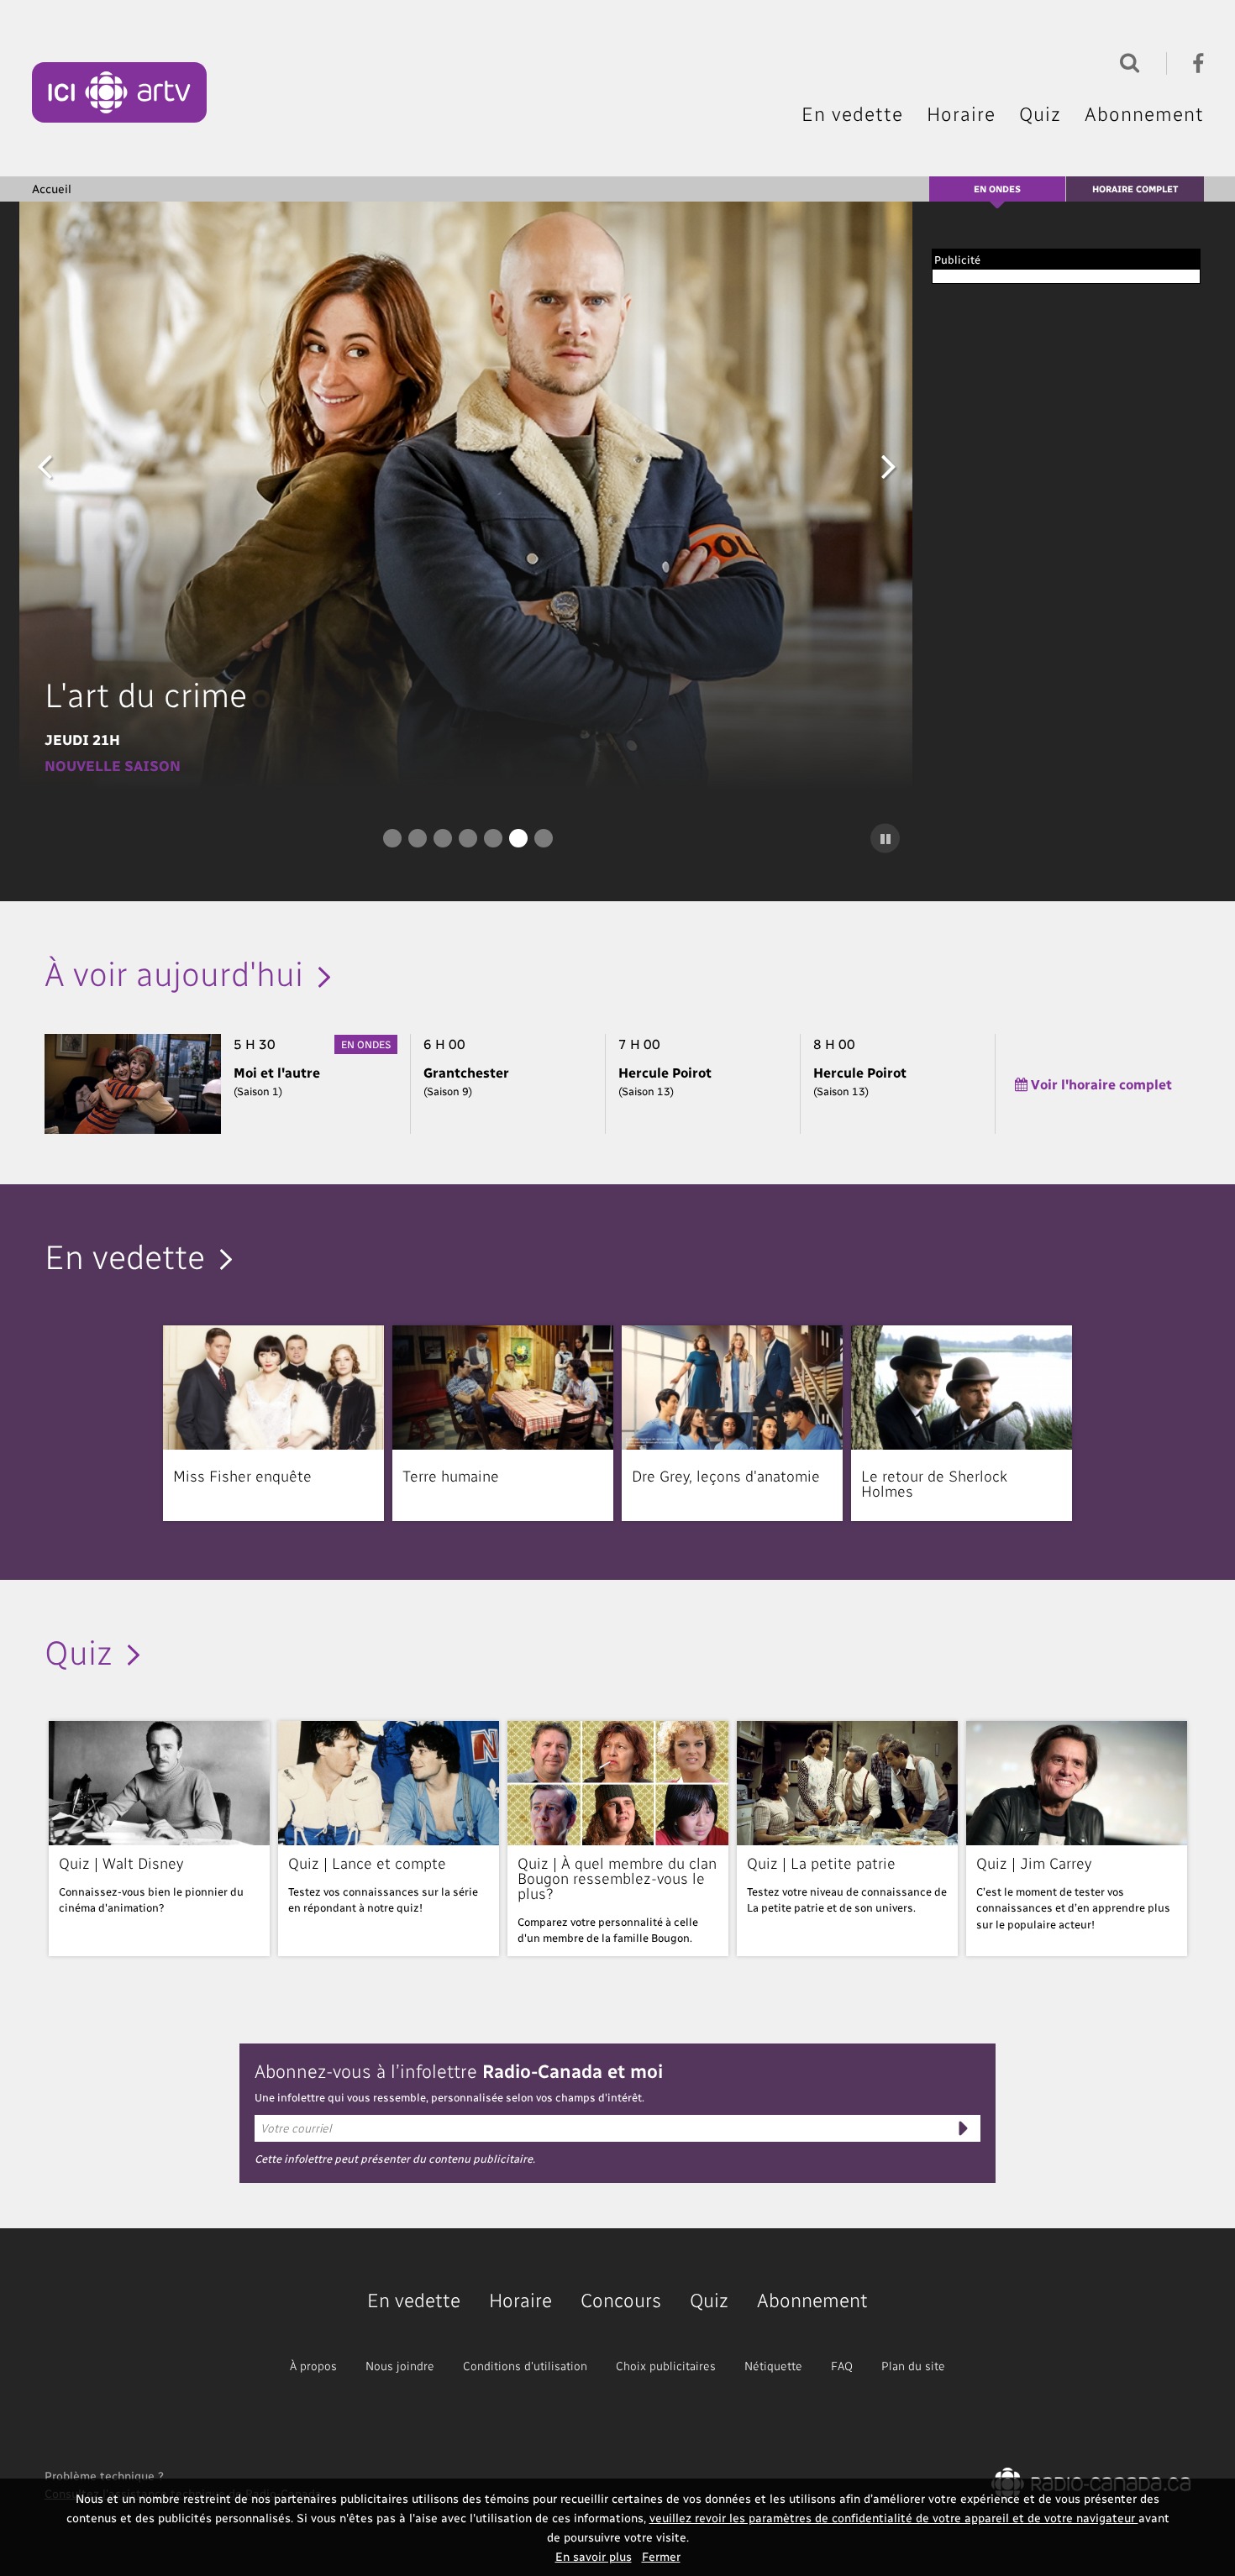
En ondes (997, 189)
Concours (621, 2299)
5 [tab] (493, 838)
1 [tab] (392, 838)
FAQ (842, 2366)
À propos (313, 2366)
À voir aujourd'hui (174, 972)
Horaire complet (1135, 189)
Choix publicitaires (666, 2366)
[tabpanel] (468, 496)
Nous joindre (400, 2366)
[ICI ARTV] (120, 92)
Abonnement (1144, 113)
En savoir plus (594, 2556)
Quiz (1040, 113)
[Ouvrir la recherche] (1126, 61)
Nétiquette (773, 2366)
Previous (45, 465)
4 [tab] (468, 838)
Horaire (961, 113)
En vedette (852, 113)
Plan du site (913, 2366)
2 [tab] (418, 838)
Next (889, 465)
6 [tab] (518, 838)
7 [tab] (544, 838)
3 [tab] (443, 838)
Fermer (661, 2556)
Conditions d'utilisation (525, 2366)
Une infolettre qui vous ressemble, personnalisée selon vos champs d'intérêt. (449, 2097)
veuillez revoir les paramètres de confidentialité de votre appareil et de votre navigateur (894, 2518)
